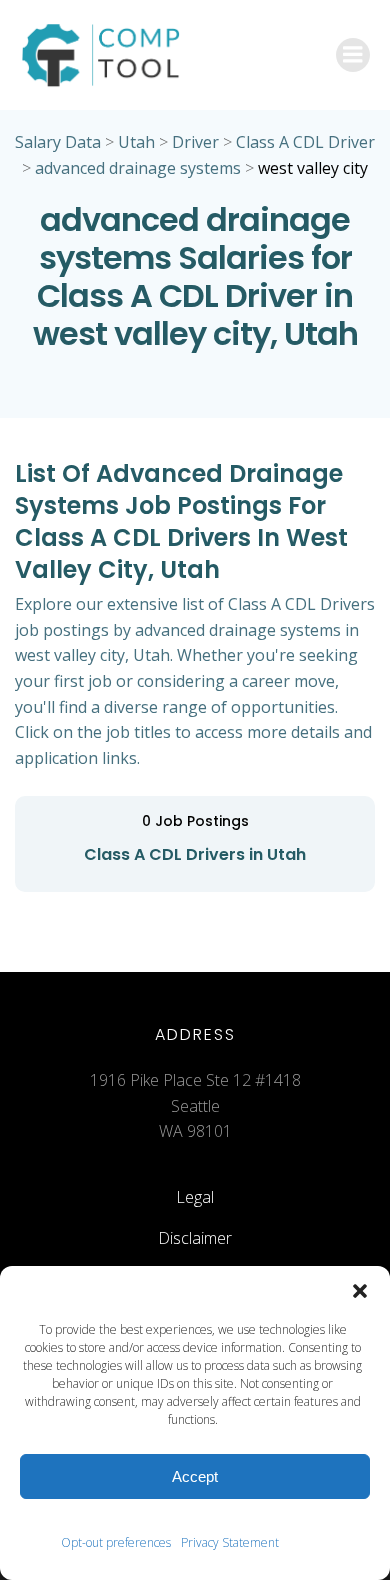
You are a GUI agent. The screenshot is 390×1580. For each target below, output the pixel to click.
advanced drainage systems (138, 168)
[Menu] (353, 55)
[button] (360, 1291)
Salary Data (58, 142)
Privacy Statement (230, 1542)
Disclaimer (195, 1238)
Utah (136, 142)
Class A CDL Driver (305, 142)
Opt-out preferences (116, 1542)
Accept (195, 1476)
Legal (195, 1197)
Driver (195, 142)
